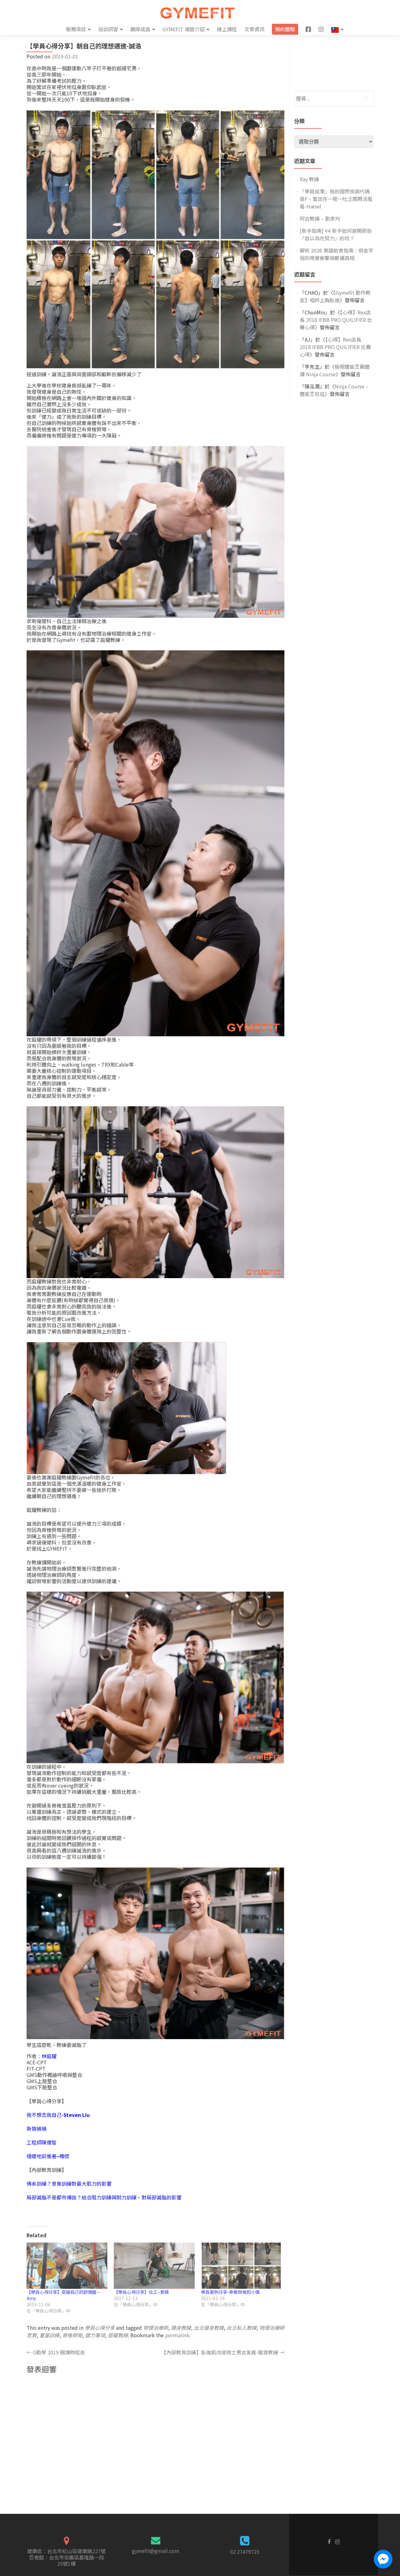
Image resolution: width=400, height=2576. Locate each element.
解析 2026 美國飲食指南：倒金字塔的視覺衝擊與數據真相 (337, 254)
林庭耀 (49, 2056)
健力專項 (95, 2335)
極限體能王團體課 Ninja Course (335, 370)
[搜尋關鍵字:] (334, 99)
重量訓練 (49, 2335)
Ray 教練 (309, 179)
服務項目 (76, 29)
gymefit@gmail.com (156, 2551)
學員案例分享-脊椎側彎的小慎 (230, 2292)
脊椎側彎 (72, 2335)
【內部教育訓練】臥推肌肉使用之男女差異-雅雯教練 (223, 2352)
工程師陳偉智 (42, 2142)
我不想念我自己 (58, 2115)
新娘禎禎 (37, 2128)
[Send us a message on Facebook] (383, 2559)
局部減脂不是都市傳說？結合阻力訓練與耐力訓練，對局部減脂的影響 (104, 2197)
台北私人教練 (242, 2328)
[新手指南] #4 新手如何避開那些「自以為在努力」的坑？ (336, 234)
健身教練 (181, 2328)
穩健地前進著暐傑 (48, 2156)
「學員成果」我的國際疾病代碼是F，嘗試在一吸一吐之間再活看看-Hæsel (336, 199)
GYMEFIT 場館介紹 (184, 29)
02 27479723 (245, 2552)
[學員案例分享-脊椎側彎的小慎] (241, 2266)
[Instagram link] (337, 2541)
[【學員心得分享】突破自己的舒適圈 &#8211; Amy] (67, 2266)
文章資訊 (254, 29)
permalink (177, 2335)
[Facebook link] (329, 2541)
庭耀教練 (118, 2335)
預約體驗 (285, 29)
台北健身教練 (209, 2328)
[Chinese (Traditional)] (337, 29)
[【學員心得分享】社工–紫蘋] (154, 2266)
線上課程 (227, 29)
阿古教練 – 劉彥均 (320, 218)
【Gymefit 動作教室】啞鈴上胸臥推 (335, 296)
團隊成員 (140, 29)
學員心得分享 (100, 2328)
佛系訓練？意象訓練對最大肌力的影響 (69, 2183)
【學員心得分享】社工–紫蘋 (141, 2292)
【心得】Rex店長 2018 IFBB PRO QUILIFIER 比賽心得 (336, 320)
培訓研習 (108, 29)
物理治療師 (156, 2328)
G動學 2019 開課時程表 (56, 2352)
